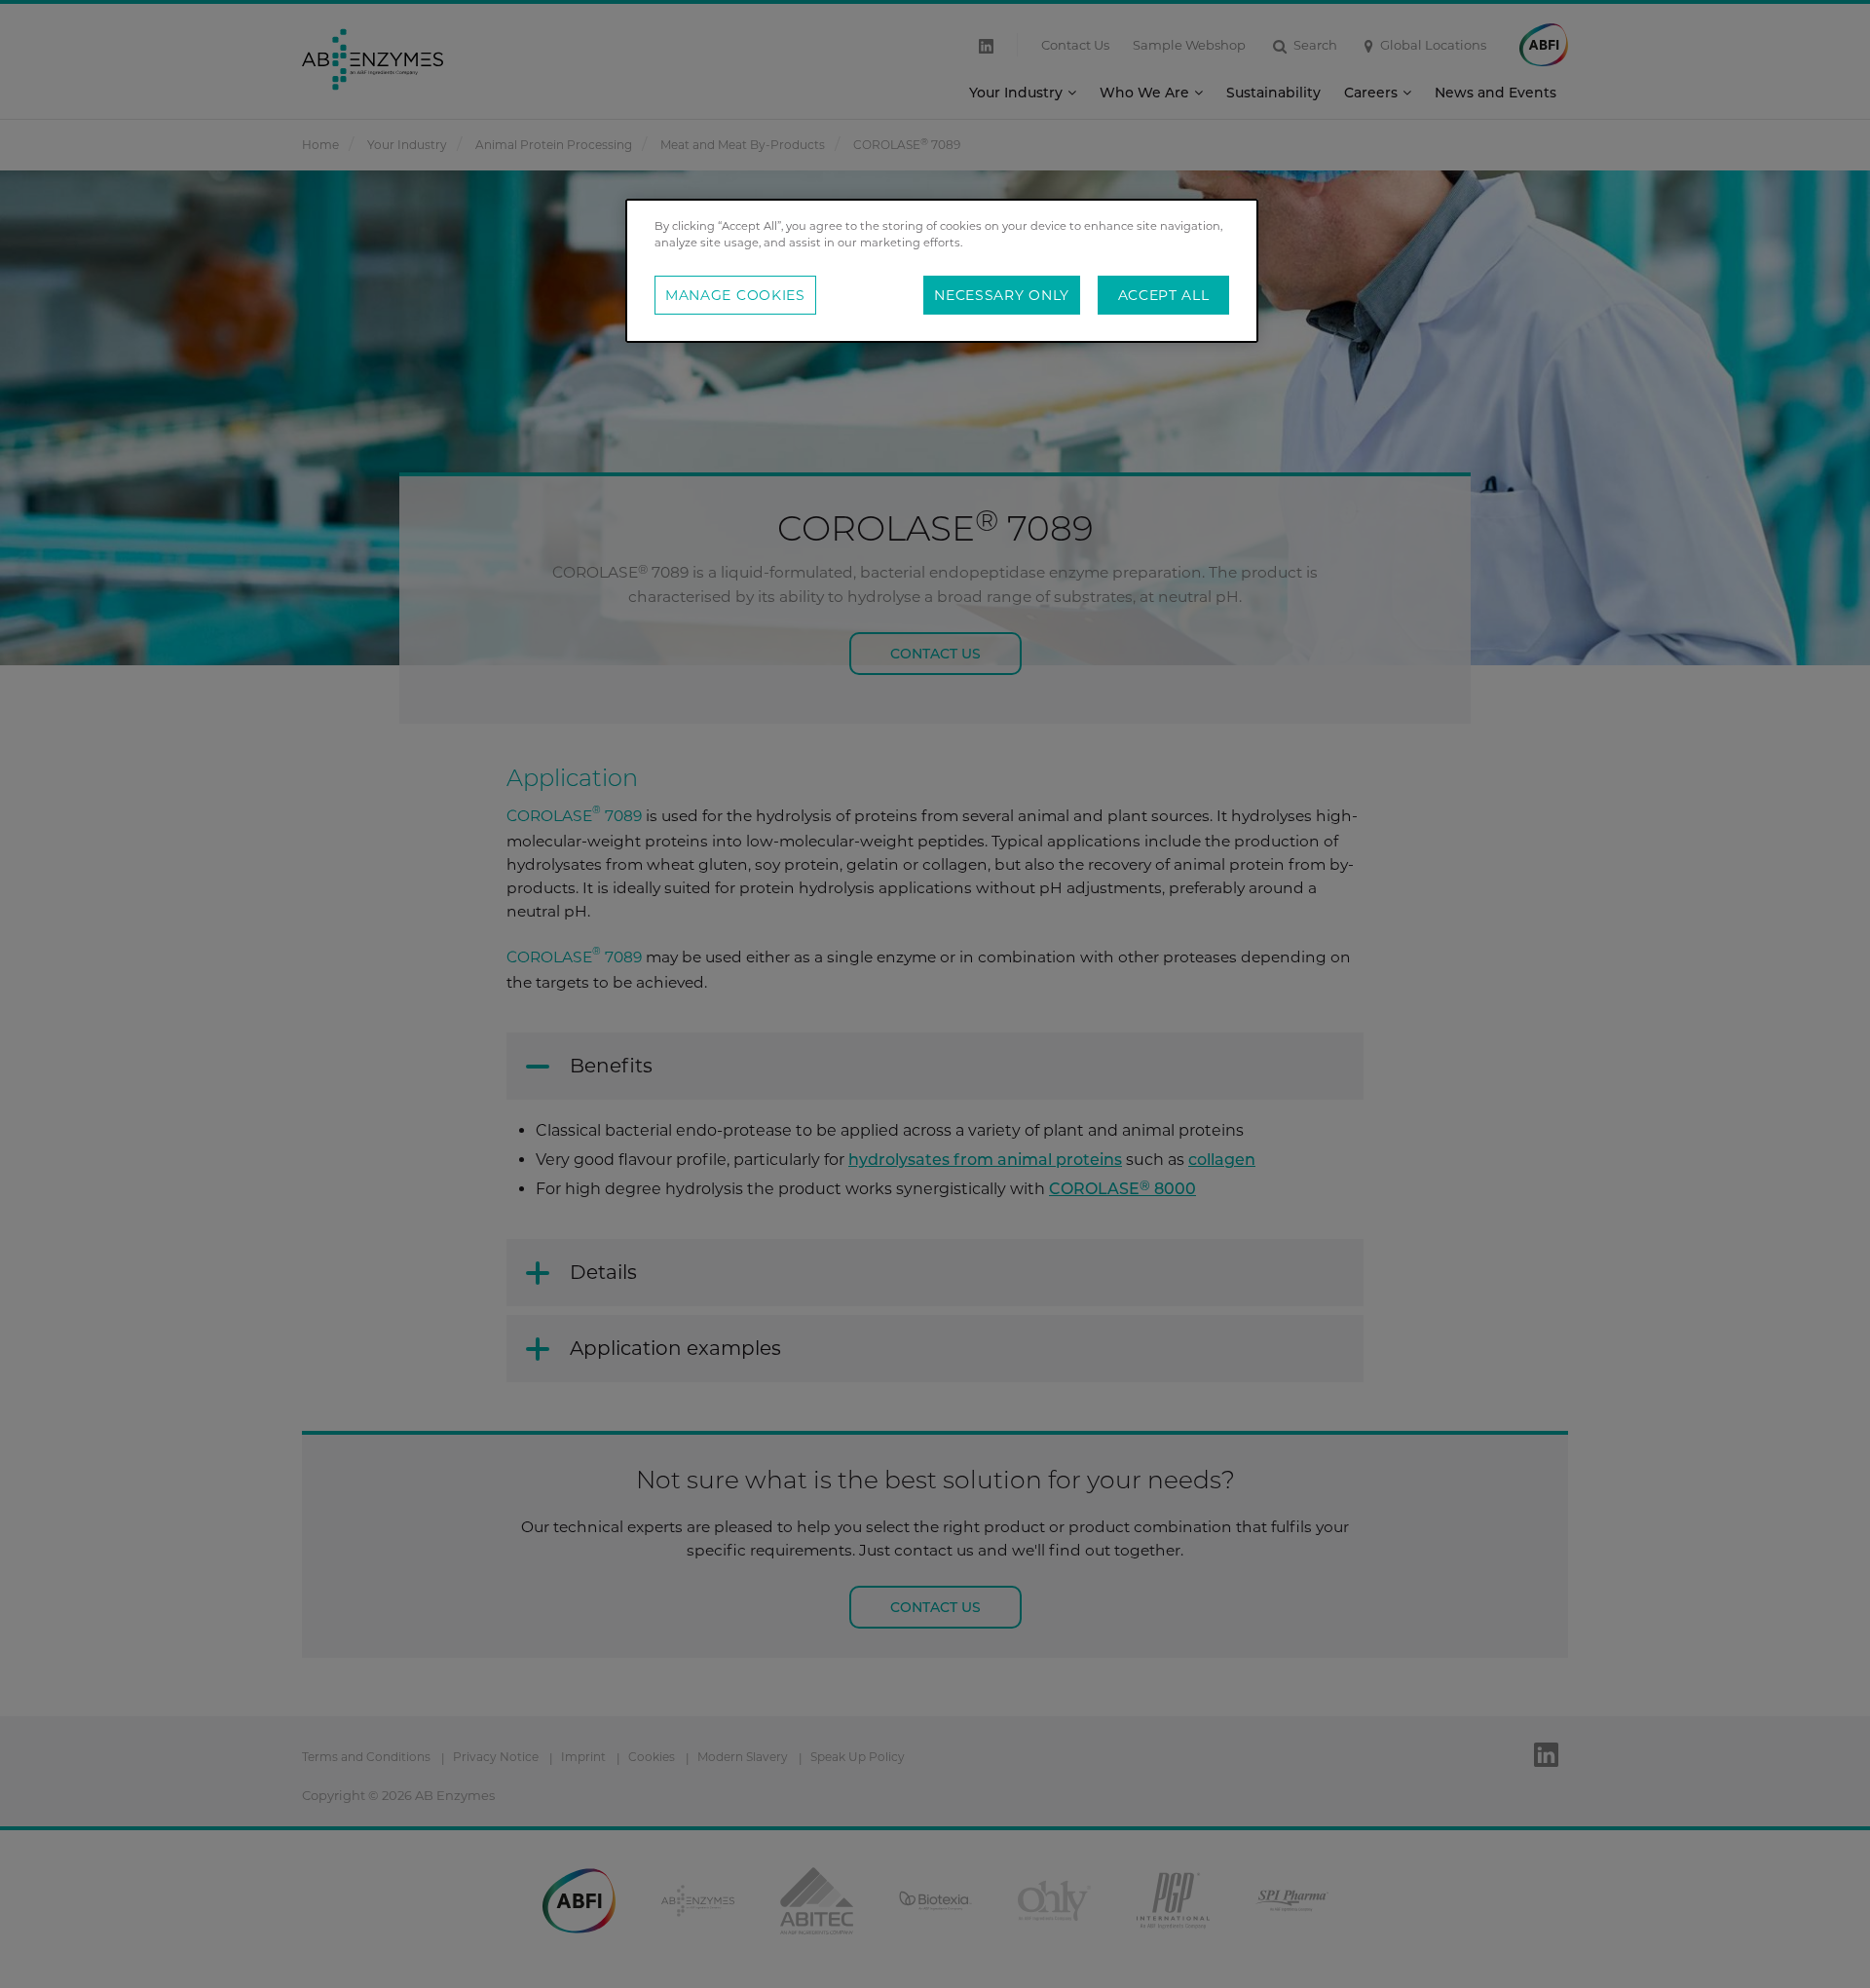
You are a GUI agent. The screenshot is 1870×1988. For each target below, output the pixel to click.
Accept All (1164, 295)
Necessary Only (1002, 295)
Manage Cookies (735, 295)
